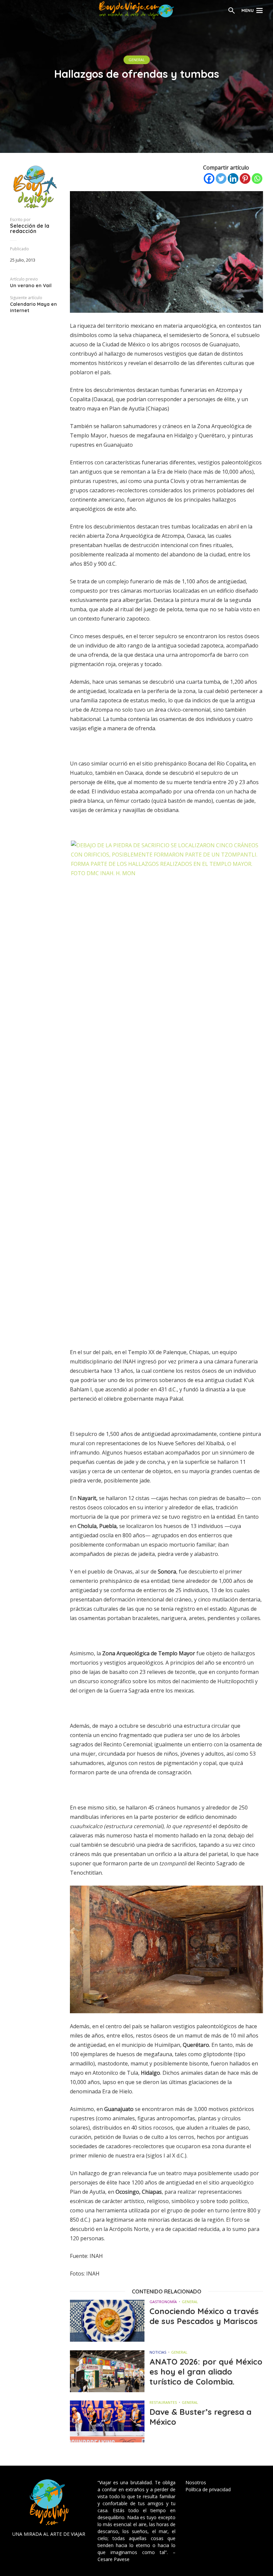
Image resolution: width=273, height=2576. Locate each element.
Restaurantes (163, 2402)
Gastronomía (163, 2302)
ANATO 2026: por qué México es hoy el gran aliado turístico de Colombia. (206, 2372)
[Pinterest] (245, 178)
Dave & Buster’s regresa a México (200, 2417)
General (137, 60)
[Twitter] (221, 178)
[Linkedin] (233, 178)
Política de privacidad (208, 2489)
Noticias (158, 2352)
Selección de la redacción (30, 228)
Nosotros (196, 2482)
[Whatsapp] (257, 178)
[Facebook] (209, 178)
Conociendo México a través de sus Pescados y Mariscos (204, 2316)
